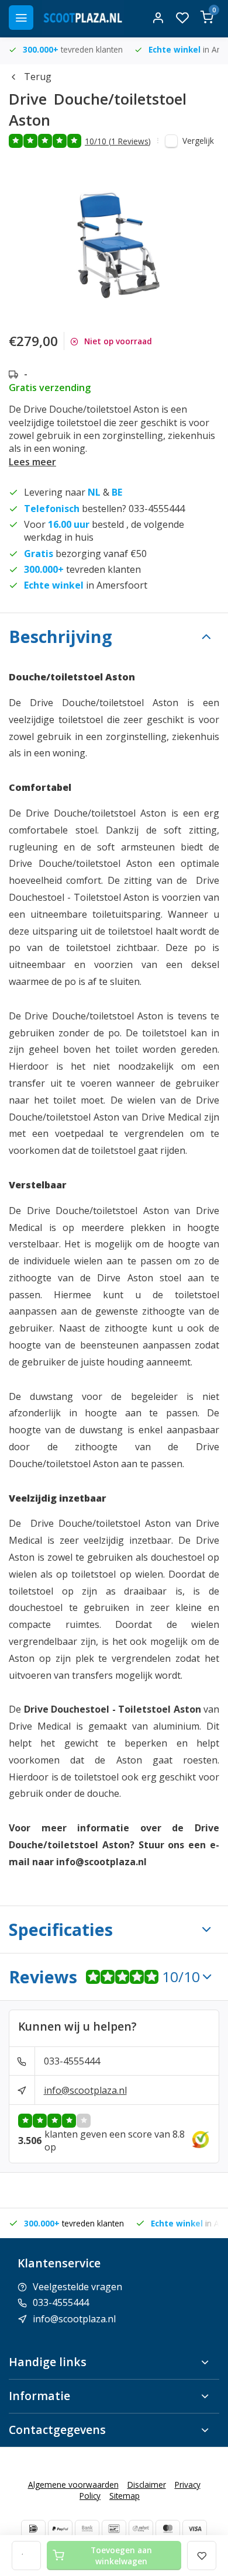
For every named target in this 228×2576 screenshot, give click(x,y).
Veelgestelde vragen (77, 2287)
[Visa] (195, 2529)
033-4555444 (72, 2061)
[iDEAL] (33, 2529)
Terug (38, 77)
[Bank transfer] (87, 2529)
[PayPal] (60, 2529)
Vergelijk (198, 141)
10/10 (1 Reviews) (118, 141)
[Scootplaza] (83, 18)
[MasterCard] (168, 2529)
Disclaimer (147, 2485)
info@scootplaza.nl (85, 2090)
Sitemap (125, 2496)
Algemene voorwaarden (73, 2485)
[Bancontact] (114, 2529)
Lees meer (32, 462)
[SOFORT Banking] (141, 2529)
